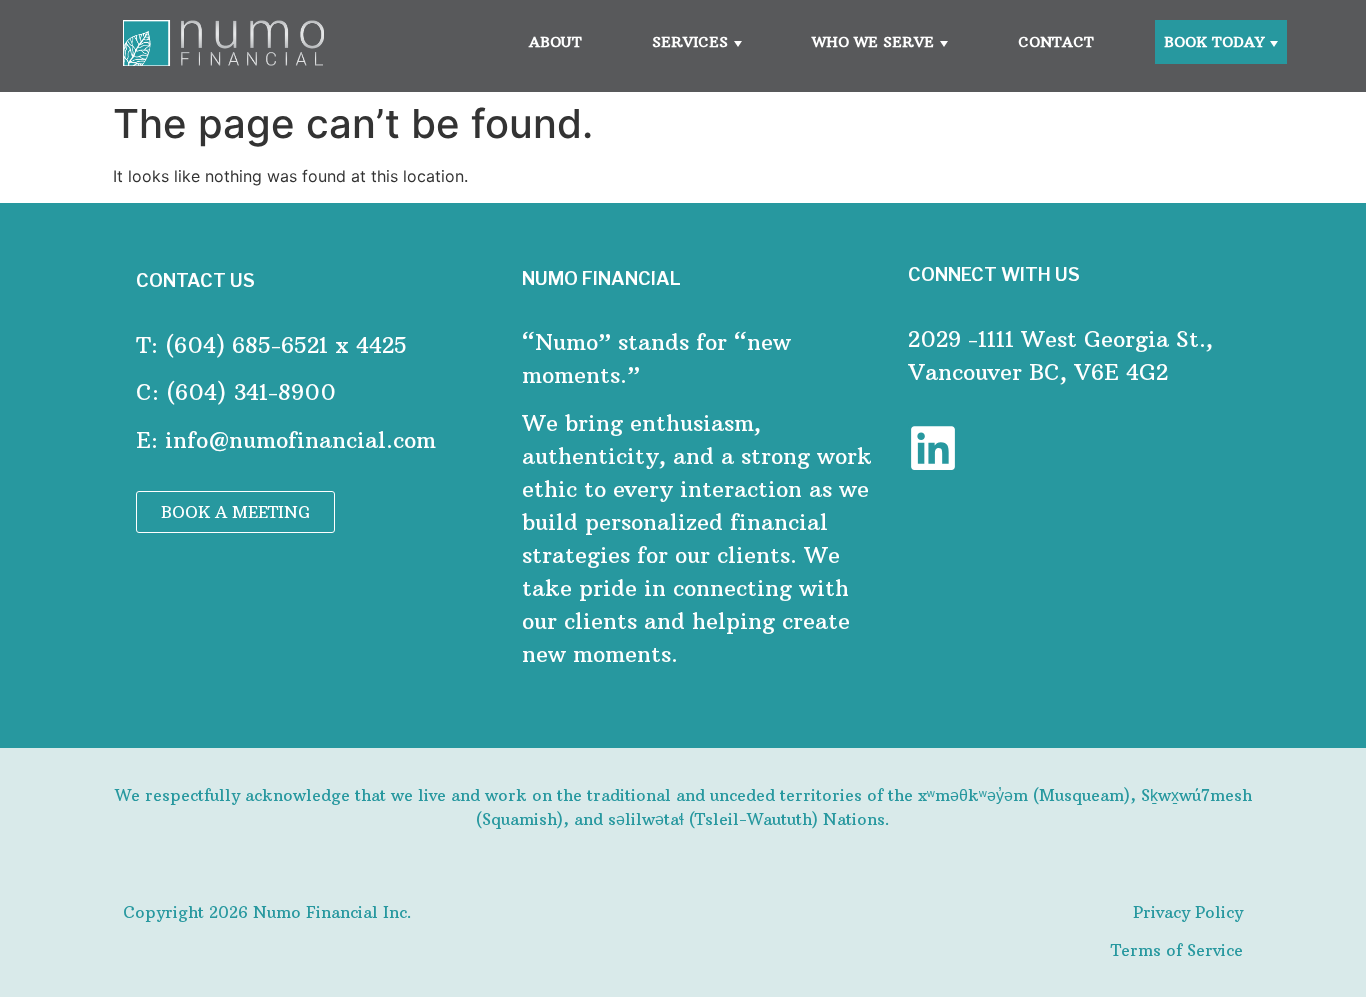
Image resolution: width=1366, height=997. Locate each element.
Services (690, 42)
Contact (1056, 42)
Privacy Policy (1188, 912)
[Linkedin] (933, 448)
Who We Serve (873, 42)
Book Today (1214, 42)
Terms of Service (1177, 950)
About (555, 42)
